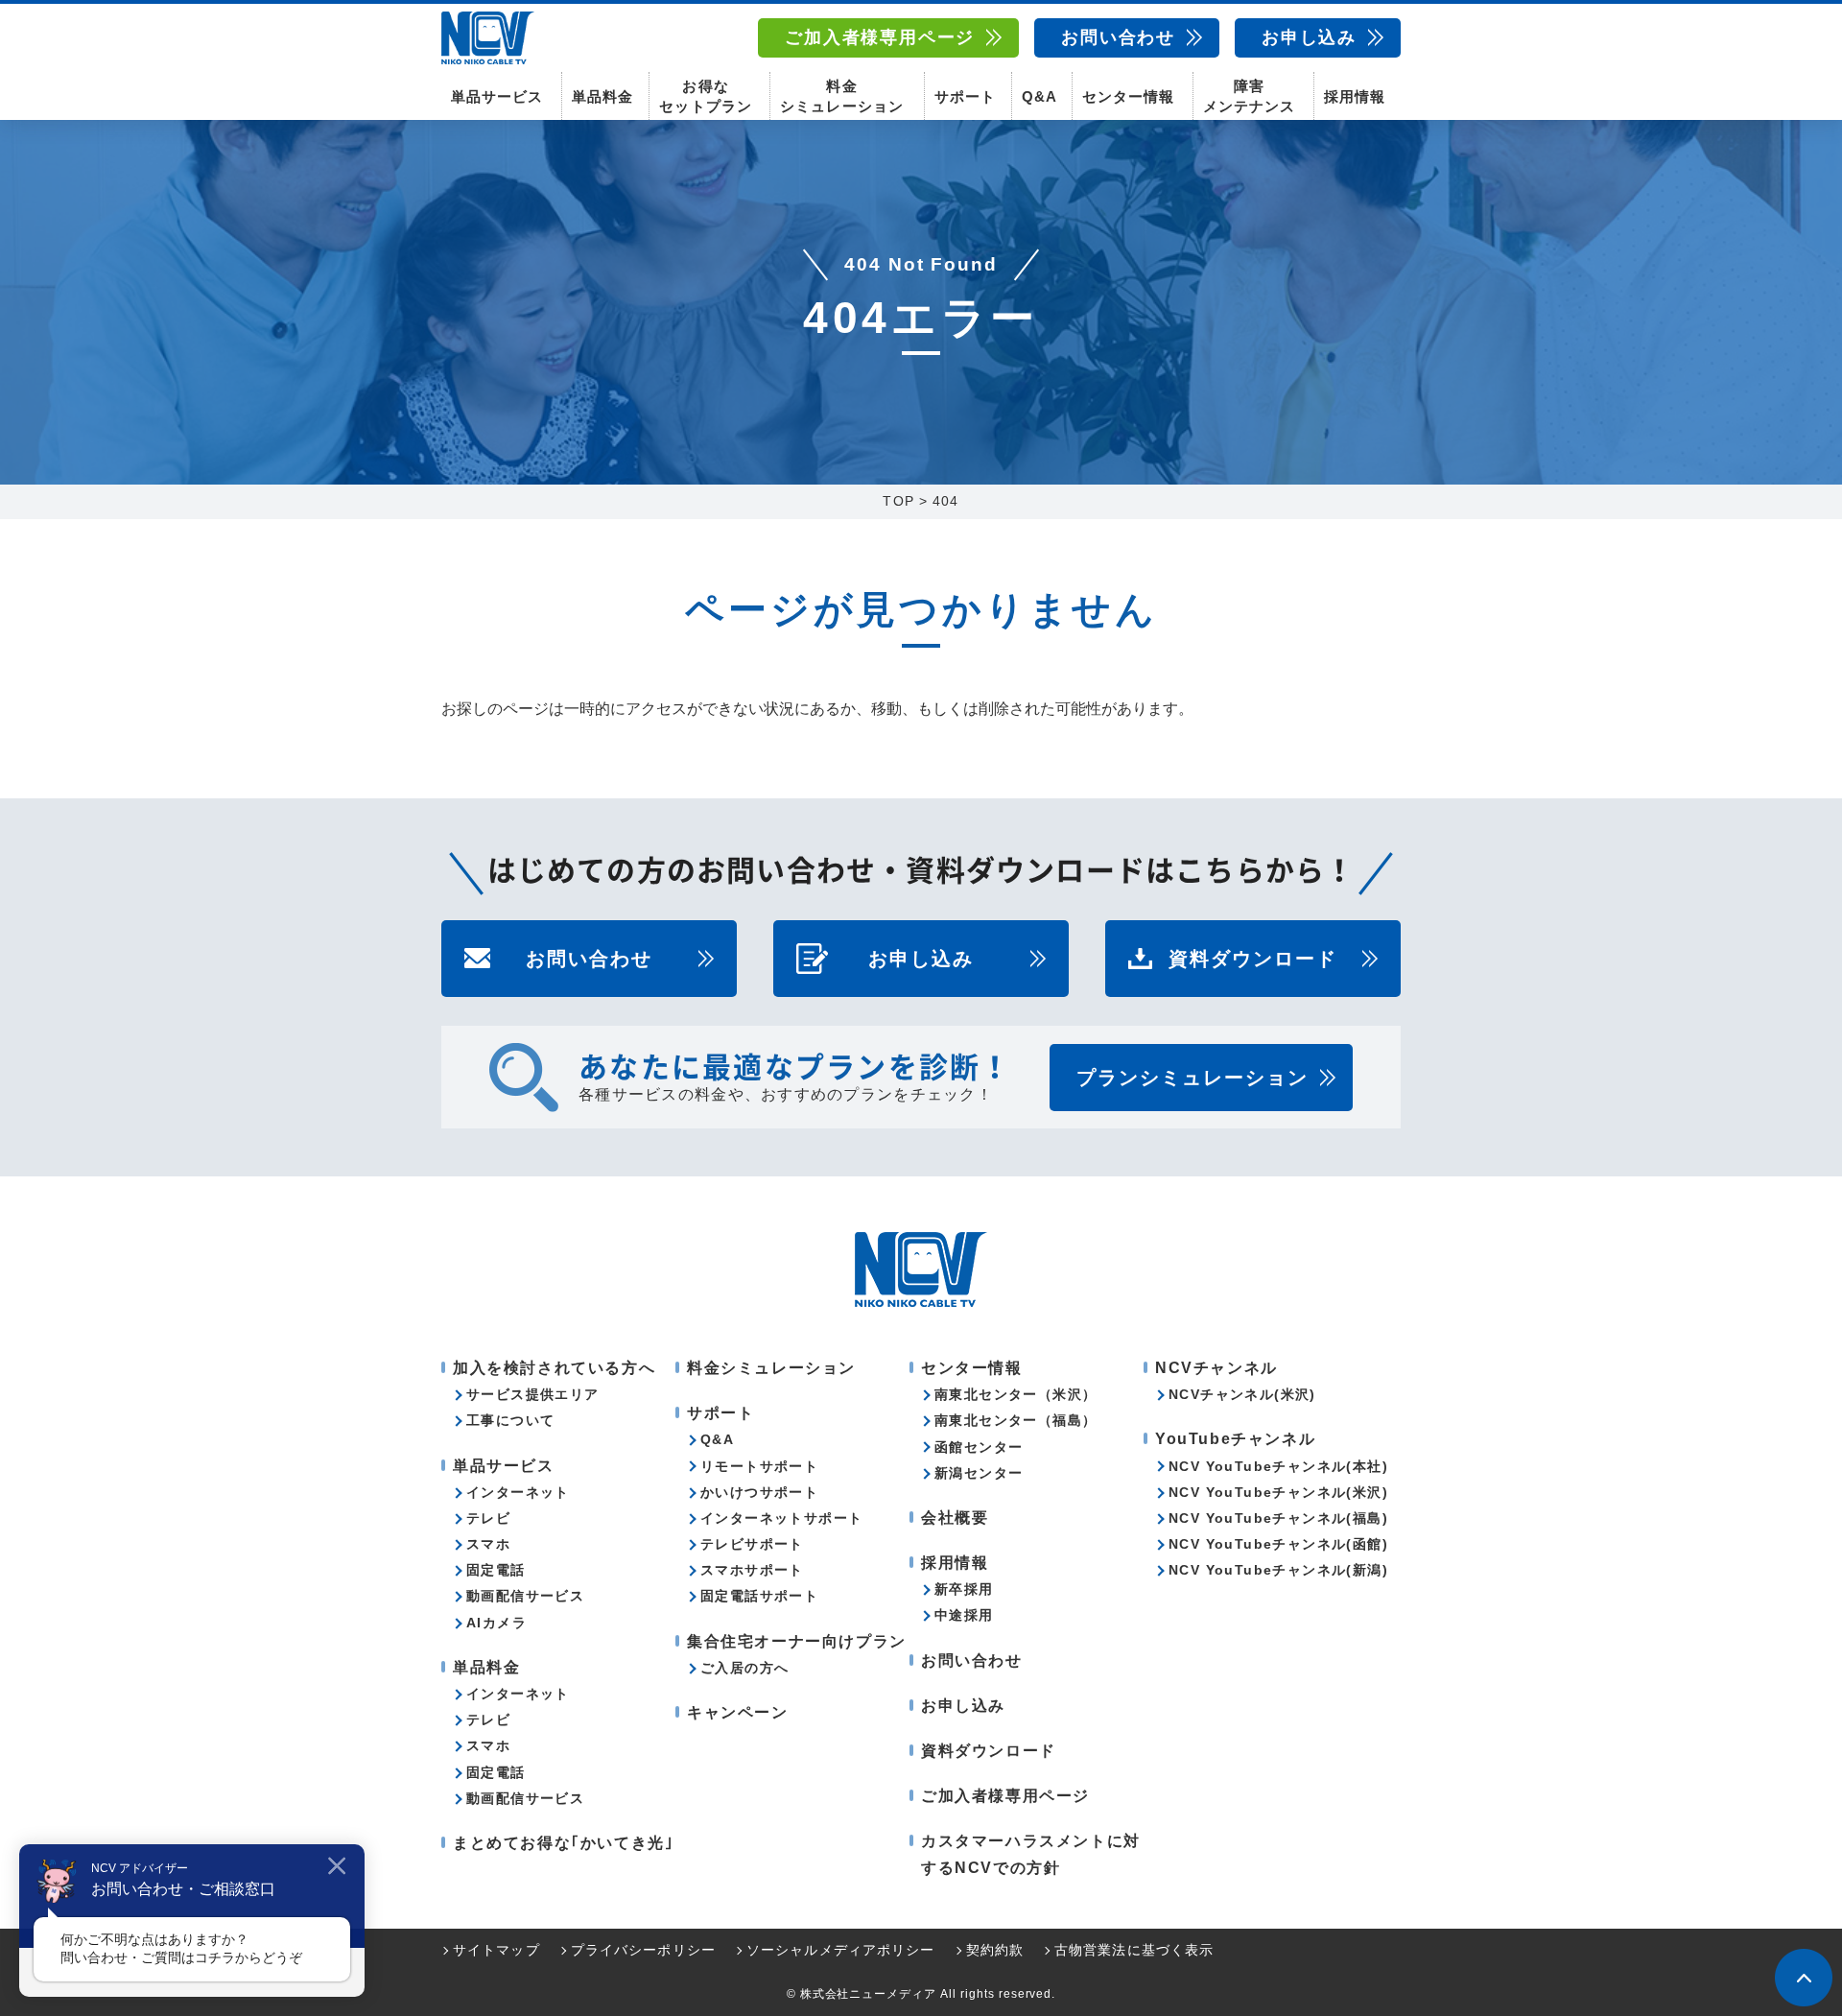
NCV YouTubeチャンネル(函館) (1278, 1544)
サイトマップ (496, 1950)
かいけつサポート (759, 1492)
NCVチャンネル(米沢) (1242, 1394)
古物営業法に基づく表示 (1134, 1950)
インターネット (518, 1492)
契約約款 (995, 1950)
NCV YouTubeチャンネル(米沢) (1278, 1492)
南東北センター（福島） (1015, 1420)
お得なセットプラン (705, 96)
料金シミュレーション (841, 96)
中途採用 (964, 1615)
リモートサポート (759, 1466)
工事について (510, 1420)
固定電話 (496, 1570)
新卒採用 (964, 1589)
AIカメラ (496, 1623)
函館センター (979, 1447)
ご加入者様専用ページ (880, 37)
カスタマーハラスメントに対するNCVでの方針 (1031, 1854)
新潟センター (979, 1473)
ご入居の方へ (744, 1668)
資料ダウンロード (1253, 959)
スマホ (488, 1544)
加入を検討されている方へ (554, 1368)
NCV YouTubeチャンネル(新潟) (1278, 1570)
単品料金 (602, 96)
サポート (965, 96)
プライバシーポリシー (643, 1950)
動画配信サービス (525, 1596)
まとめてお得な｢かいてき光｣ (563, 1843)
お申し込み (1309, 37)
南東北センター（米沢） (1015, 1394)
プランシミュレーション (1193, 1078)
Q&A (1039, 96)
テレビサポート (752, 1544)
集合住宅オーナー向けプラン (797, 1641)
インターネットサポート (781, 1518)
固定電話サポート (759, 1596)
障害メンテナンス (1249, 96)
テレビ (488, 1518)
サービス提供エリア (533, 1394)
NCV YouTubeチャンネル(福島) (1278, 1518)
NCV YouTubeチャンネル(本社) (1278, 1466)
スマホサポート (752, 1570)
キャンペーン (738, 1712)
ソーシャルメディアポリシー (841, 1950)
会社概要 (955, 1518)
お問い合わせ (1118, 37)
